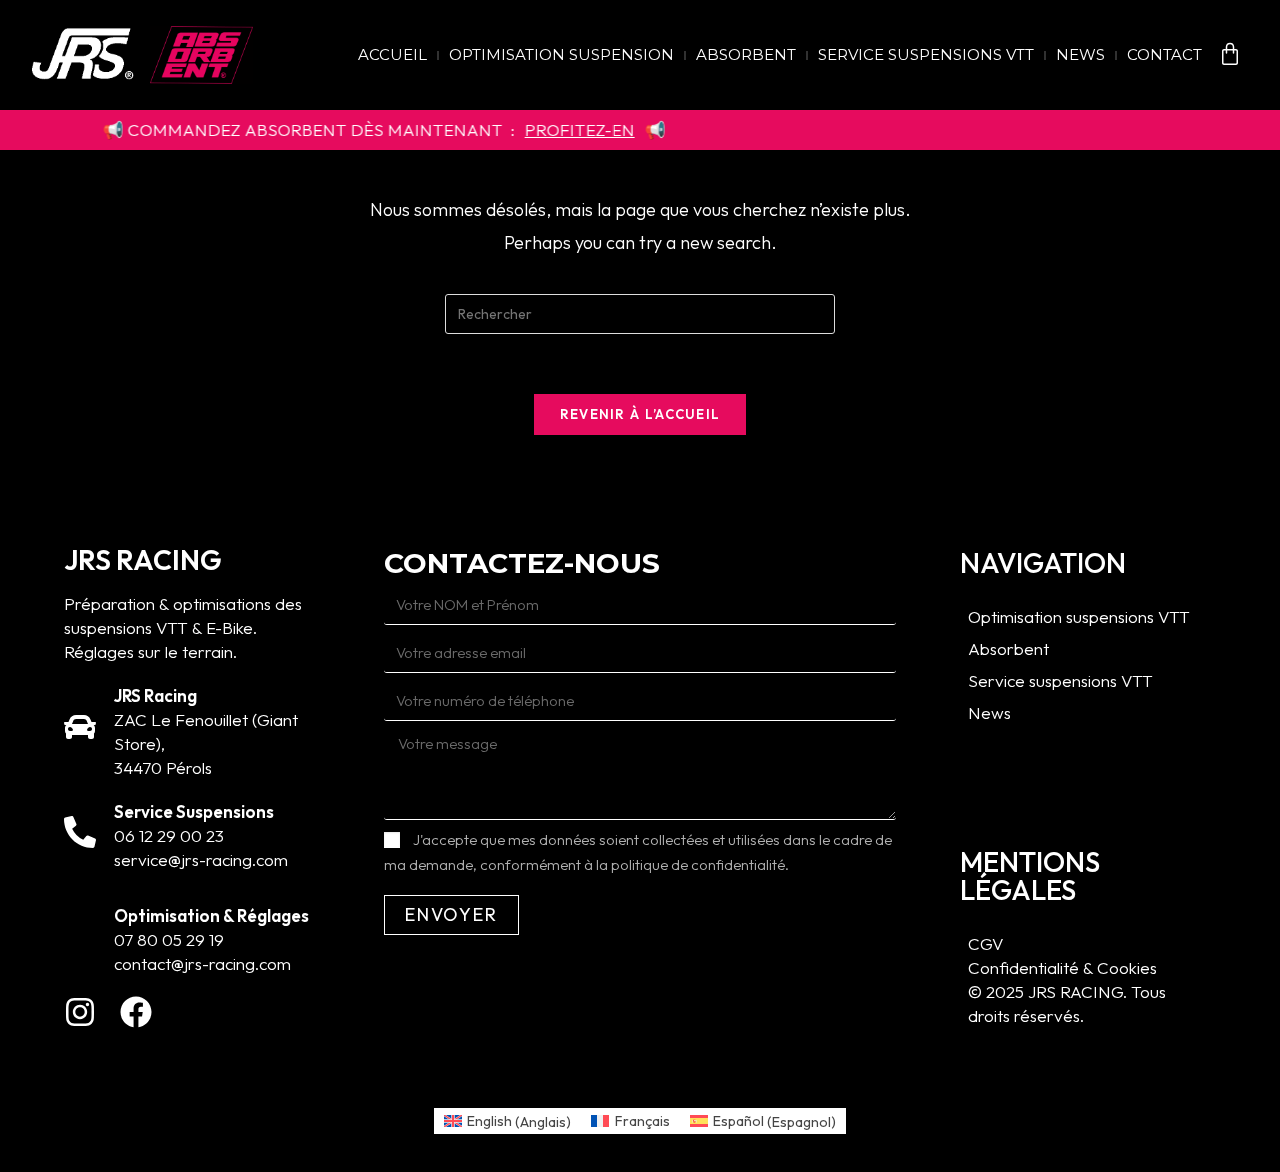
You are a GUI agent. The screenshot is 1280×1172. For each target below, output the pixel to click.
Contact (1164, 54)
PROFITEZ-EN (555, 129)
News (1080, 54)
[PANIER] (1230, 54)
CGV (986, 943)
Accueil (392, 54)
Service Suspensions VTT (926, 54)
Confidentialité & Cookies (1062, 967)
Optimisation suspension (561, 54)
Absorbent (746, 54)
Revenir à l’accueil (640, 414)
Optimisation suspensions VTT (1079, 616)
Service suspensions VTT (1060, 680)
